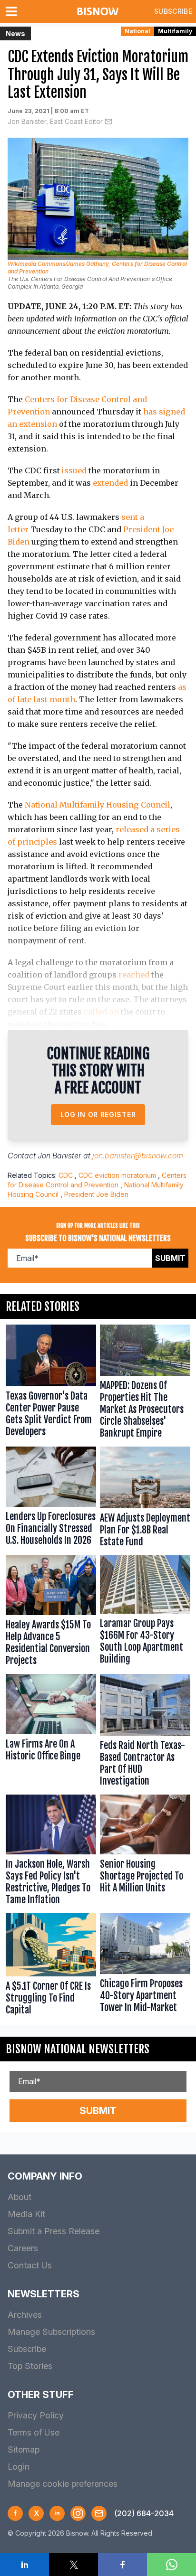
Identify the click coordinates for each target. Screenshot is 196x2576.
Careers (23, 2248)
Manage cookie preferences (63, 2484)
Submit (170, 1258)
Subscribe (173, 11)
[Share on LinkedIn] (24, 2565)
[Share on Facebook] (122, 2565)
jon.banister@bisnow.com (138, 1156)
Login (19, 2467)
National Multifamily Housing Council (98, 805)
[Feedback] (99, 2513)
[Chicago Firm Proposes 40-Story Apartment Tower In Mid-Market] (145, 1966)
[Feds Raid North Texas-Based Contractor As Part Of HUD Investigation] (145, 1732)
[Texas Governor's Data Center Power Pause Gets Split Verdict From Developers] (51, 1384)
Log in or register (98, 1114)
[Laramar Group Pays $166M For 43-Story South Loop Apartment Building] (145, 1613)
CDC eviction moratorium (117, 1175)
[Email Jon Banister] (108, 122)
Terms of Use (34, 2432)
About (20, 2197)
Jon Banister (59, 1156)
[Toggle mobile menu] (13, 11)
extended (110, 483)
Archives (25, 2315)
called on (101, 1012)
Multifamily (175, 31)
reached (134, 975)
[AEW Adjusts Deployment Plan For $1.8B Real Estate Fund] (145, 1499)
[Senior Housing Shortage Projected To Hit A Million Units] (145, 1852)
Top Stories (30, 2366)
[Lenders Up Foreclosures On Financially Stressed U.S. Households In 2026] (51, 1499)
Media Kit (26, 2214)
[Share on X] (73, 2565)
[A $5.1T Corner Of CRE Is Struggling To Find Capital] (51, 1966)
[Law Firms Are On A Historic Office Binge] (51, 1732)
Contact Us (30, 2265)
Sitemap (24, 2449)
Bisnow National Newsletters (78, 2049)
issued (74, 470)
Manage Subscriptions (51, 2332)
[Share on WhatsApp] (171, 2565)
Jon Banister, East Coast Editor (55, 121)
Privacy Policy (36, 2415)
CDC (66, 1175)
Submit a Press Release (54, 2231)
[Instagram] (78, 2513)
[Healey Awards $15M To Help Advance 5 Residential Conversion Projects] (51, 1613)
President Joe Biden (96, 1194)
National (137, 31)
